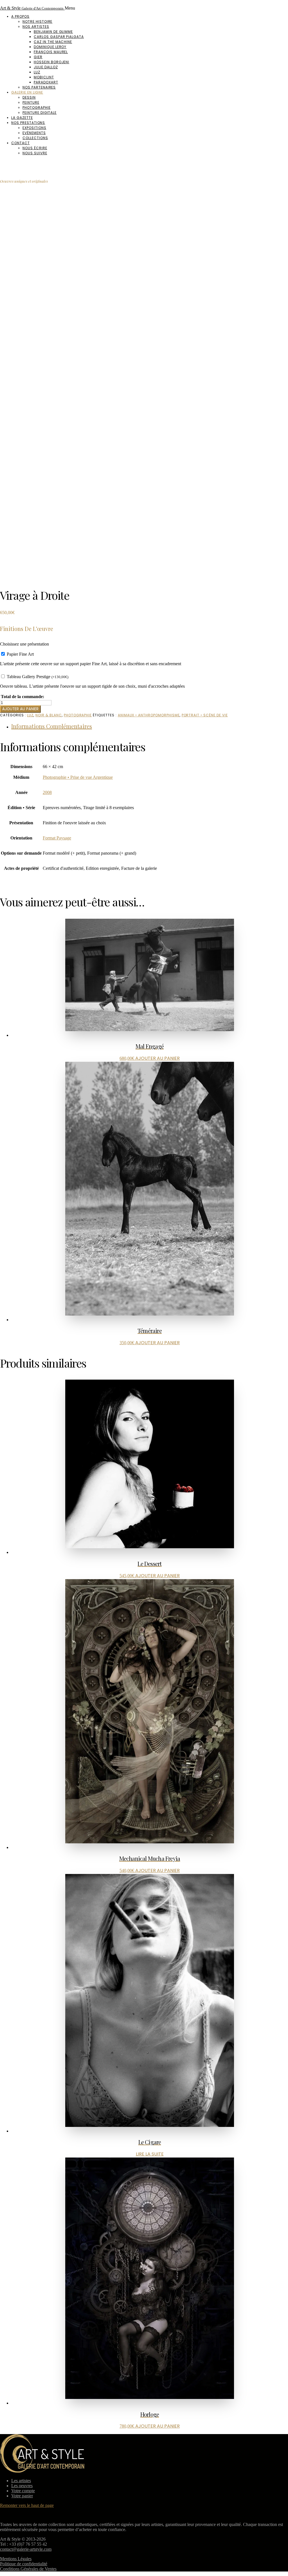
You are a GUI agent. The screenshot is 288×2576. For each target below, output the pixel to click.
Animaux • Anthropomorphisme (149, 715)
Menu (70, 8)
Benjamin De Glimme (53, 32)
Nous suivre (35, 153)
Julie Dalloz (46, 67)
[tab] (150, 726)
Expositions (34, 128)
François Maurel (51, 52)
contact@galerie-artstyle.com (26, 2549)
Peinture (31, 102)
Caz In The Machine (53, 42)
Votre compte (23, 2491)
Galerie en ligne (27, 92)
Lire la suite (150, 2154)
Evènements (34, 133)
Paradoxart (46, 82)
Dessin (29, 97)
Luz (37, 72)
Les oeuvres (22, 2486)
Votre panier (22, 2496)
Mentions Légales (16, 2559)
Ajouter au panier (20, 709)
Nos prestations (28, 123)
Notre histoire (37, 21)
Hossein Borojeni (51, 62)
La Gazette (22, 118)
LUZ (30, 715)
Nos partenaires (39, 87)
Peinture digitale (40, 113)
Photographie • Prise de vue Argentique (78, 777)
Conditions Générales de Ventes (28, 2569)
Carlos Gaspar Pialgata (59, 37)
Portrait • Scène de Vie (205, 715)
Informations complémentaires (52, 726)
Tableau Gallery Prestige (38, 677)
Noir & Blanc (49, 715)
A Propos (20, 16)
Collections (35, 138)
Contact (21, 143)
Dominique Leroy (50, 47)
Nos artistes (36, 27)
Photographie (37, 107)
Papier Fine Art (20, 654)
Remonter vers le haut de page (27, 2505)
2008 (47, 792)
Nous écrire (35, 148)
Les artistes (21, 2481)
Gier (38, 57)
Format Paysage (57, 838)
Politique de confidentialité (24, 2564)
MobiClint (44, 77)
